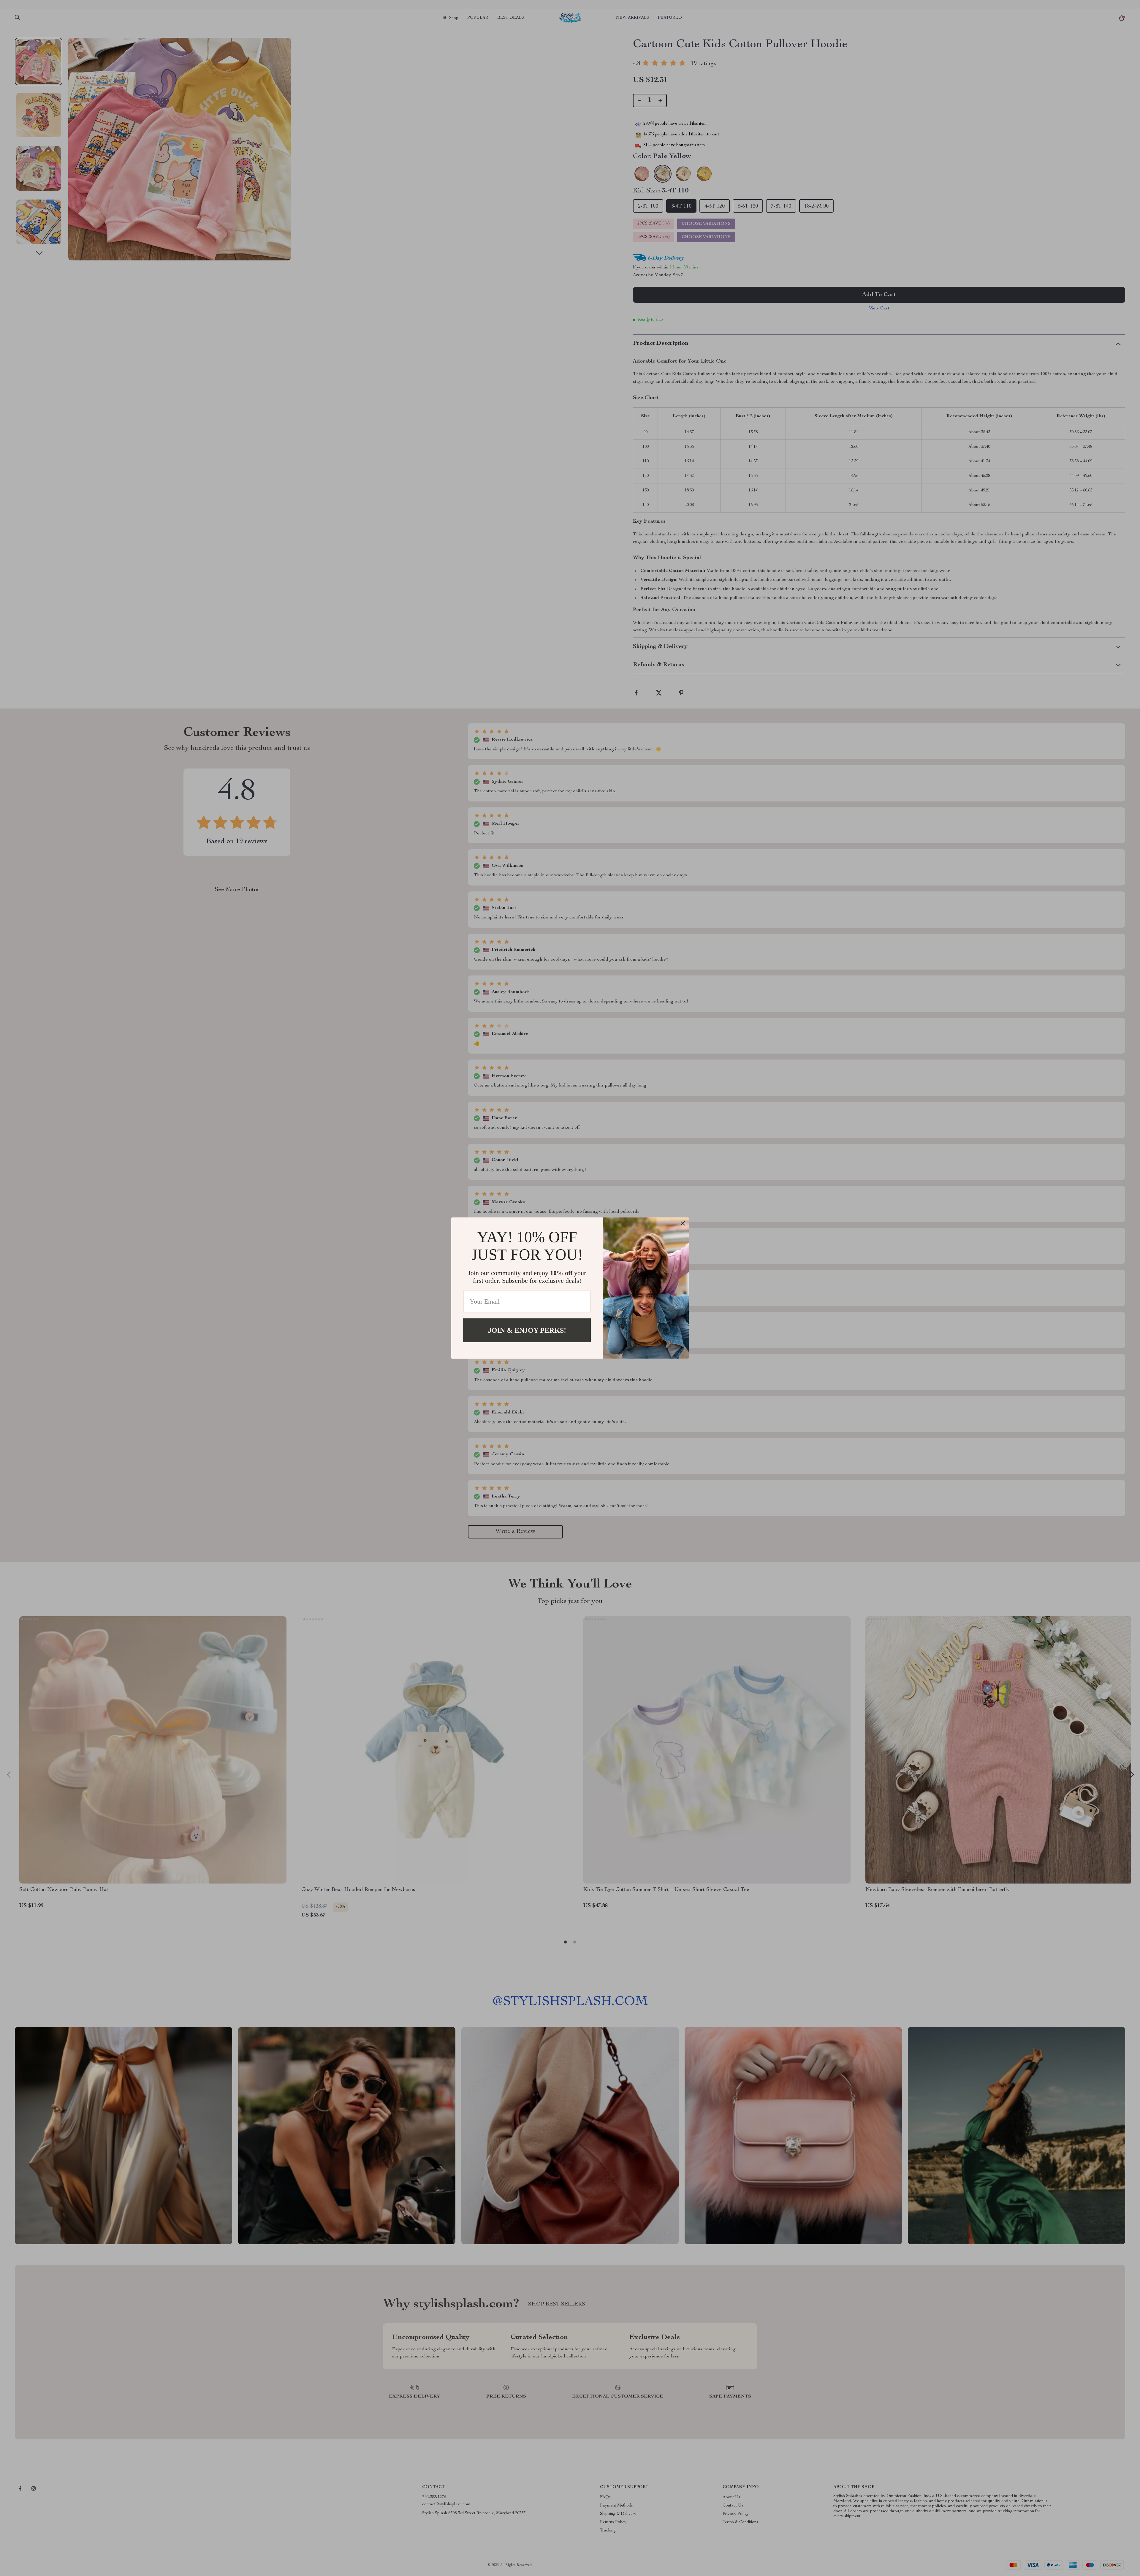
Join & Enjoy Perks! (527, 1330)
